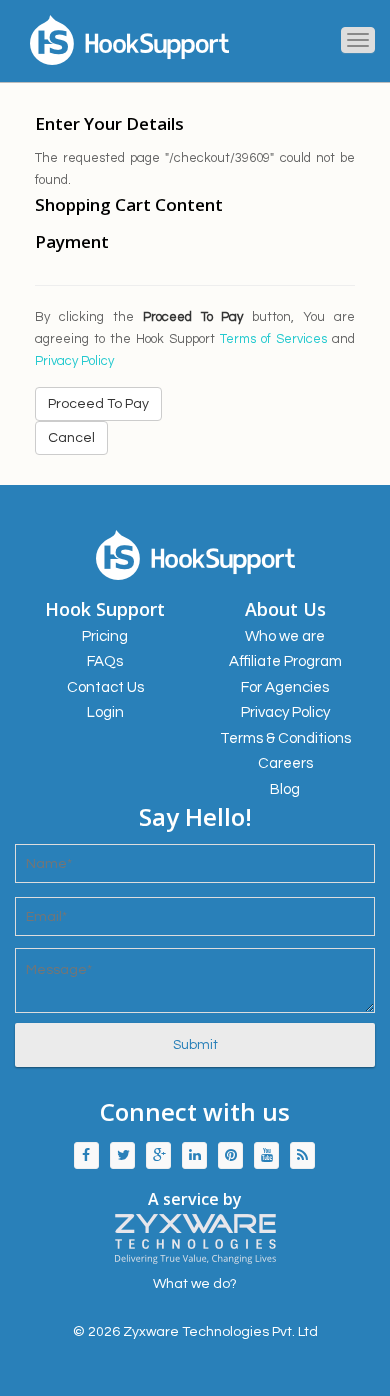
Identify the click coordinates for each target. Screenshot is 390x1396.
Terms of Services (273, 339)
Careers (285, 763)
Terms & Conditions (285, 738)
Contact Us (105, 687)
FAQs (105, 661)
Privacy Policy (74, 361)
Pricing (105, 636)
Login (105, 712)
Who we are (285, 636)
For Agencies (285, 687)
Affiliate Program (285, 661)
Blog (285, 789)
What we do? (195, 1284)
